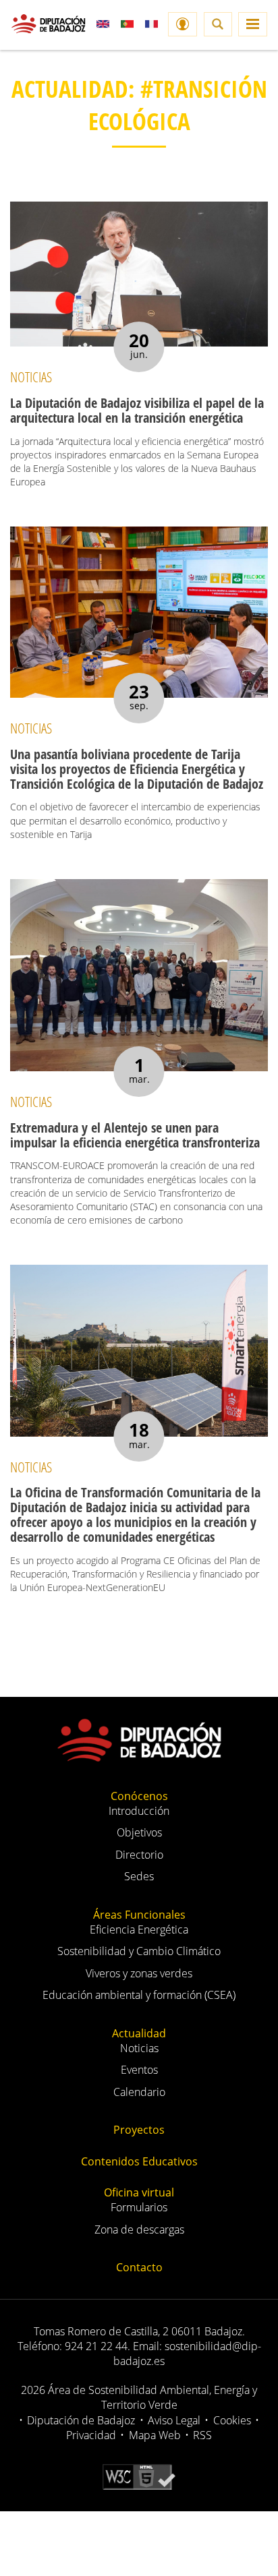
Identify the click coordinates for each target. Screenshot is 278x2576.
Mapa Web (155, 2435)
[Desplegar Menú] (253, 24)
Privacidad (91, 2435)
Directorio (139, 1855)
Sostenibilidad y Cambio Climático (139, 1951)
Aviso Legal (174, 2420)
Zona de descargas (139, 2229)
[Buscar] (218, 24)
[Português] (127, 24)
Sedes (139, 1876)
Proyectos (139, 2130)
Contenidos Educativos (139, 2161)
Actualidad (139, 2033)
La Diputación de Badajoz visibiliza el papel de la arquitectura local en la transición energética (137, 410)
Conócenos (139, 1796)
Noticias (139, 2048)
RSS (202, 2435)
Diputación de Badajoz (81, 2420)
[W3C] (139, 2476)
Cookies (232, 2420)
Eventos (139, 2070)
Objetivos (139, 1832)
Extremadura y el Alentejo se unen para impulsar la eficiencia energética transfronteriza (135, 1135)
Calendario (139, 2092)
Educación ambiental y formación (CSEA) (139, 1995)
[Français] (151, 24)
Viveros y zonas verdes (139, 1973)
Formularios (139, 2207)
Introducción (139, 1811)
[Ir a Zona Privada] (183, 24)
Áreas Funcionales (139, 1915)
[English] (103, 24)
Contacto (139, 2267)
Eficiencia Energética (139, 1929)
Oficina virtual (139, 2192)
